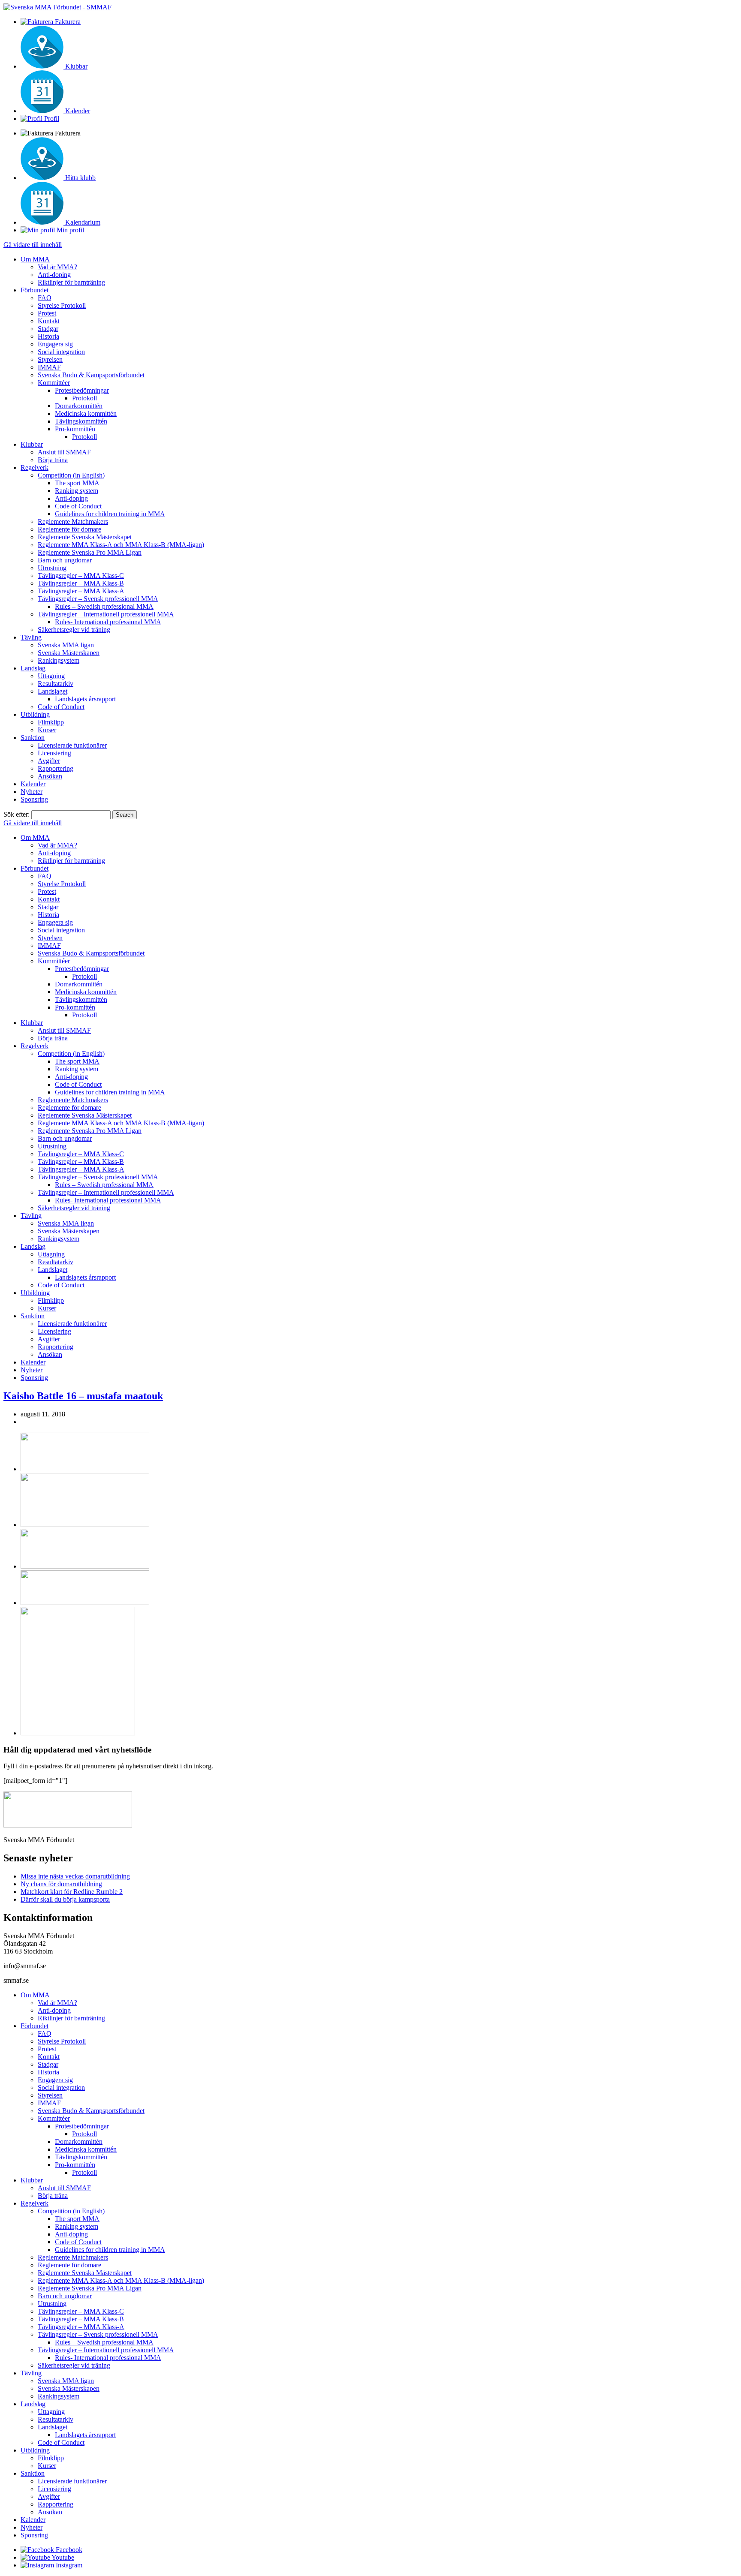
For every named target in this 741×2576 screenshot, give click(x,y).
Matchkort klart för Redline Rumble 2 (72, 1892)
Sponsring (34, 799)
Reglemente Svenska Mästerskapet (85, 537)
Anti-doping (54, 275)
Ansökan (50, 776)
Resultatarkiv (56, 684)
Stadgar (48, 329)
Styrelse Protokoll (62, 305)
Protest (47, 313)
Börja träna (53, 460)
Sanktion (33, 738)
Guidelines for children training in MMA (110, 514)
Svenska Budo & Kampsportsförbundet (91, 375)
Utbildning (35, 714)
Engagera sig (55, 344)
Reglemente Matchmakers (73, 522)
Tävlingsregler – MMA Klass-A (81, 591)
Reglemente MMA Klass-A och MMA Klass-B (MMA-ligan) (121, 545)
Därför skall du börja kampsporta (65, 1899)
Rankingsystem (59, 660)
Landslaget (53, 691)
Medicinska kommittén (86, 413)
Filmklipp (51, 722)
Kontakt (49, 321)
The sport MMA (77, 483)
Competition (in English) (71, 475)
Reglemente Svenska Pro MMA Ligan (90, 552)
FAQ (45, 298)
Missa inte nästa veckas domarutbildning (75, 1876)
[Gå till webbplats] (85, 1469)
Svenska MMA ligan (66, 645)
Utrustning (52, 568)
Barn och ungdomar (65, 560)
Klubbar (32, 444)
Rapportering (56, 768)
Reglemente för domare (69, 529)
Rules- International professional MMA (108, 622)
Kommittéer (54, 383)
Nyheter (32, 792)
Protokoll (84, 398)
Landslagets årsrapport (85, 699)
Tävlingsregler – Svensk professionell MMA (98, 599)
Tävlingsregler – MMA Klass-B (81, 583)
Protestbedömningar (82, 390)
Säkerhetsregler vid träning (74, 630)
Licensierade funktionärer (72, 745)
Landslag (33, 668)
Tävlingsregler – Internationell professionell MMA (106, 614)
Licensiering (54, 753)
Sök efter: (17, 814)
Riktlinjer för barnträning (71, 282)
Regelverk (35, 467)
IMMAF (49, 367)
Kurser (47, 730)
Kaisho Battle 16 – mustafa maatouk (83, 1396)
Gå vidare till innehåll (33, 245)
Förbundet (35, 290)
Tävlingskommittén (81, 421)
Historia (48, 336)
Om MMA (35, 259)
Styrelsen (50, 359)
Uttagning (51, 676)
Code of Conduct (78, 506)
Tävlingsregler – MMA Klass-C (81, 576)
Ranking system (77, 491)
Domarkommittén (79, 406)
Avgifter (49, 761)
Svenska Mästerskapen (69, 653)
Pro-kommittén (75, 429)
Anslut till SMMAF (64, 452)
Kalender (33, 784)
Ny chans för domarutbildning (61, 1884)
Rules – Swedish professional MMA (104, 606)
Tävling (31, 637)
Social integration (61, 352)
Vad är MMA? (57, 267)
